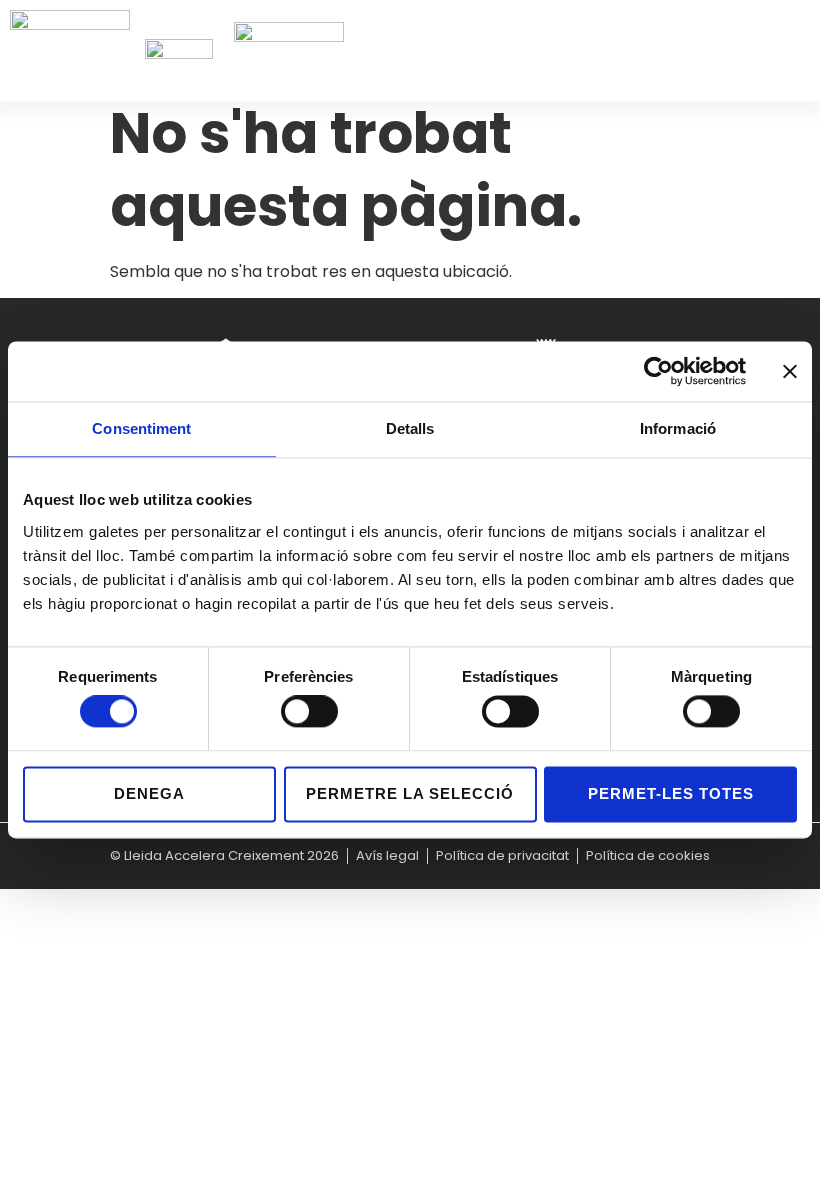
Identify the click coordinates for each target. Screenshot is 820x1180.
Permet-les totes (671, 793)
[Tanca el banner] (790, 371)
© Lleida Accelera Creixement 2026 (224, 855)
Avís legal (387, 855)
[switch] (309, 712)
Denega (149, 793)
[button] (804, 50)
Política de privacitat (502, 855)
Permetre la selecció (410, 793)
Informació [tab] (678, 428)
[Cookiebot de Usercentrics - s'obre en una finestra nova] (658, 371)
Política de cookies (648, 855)
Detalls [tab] (410, 428)
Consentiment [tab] (141, 428)
